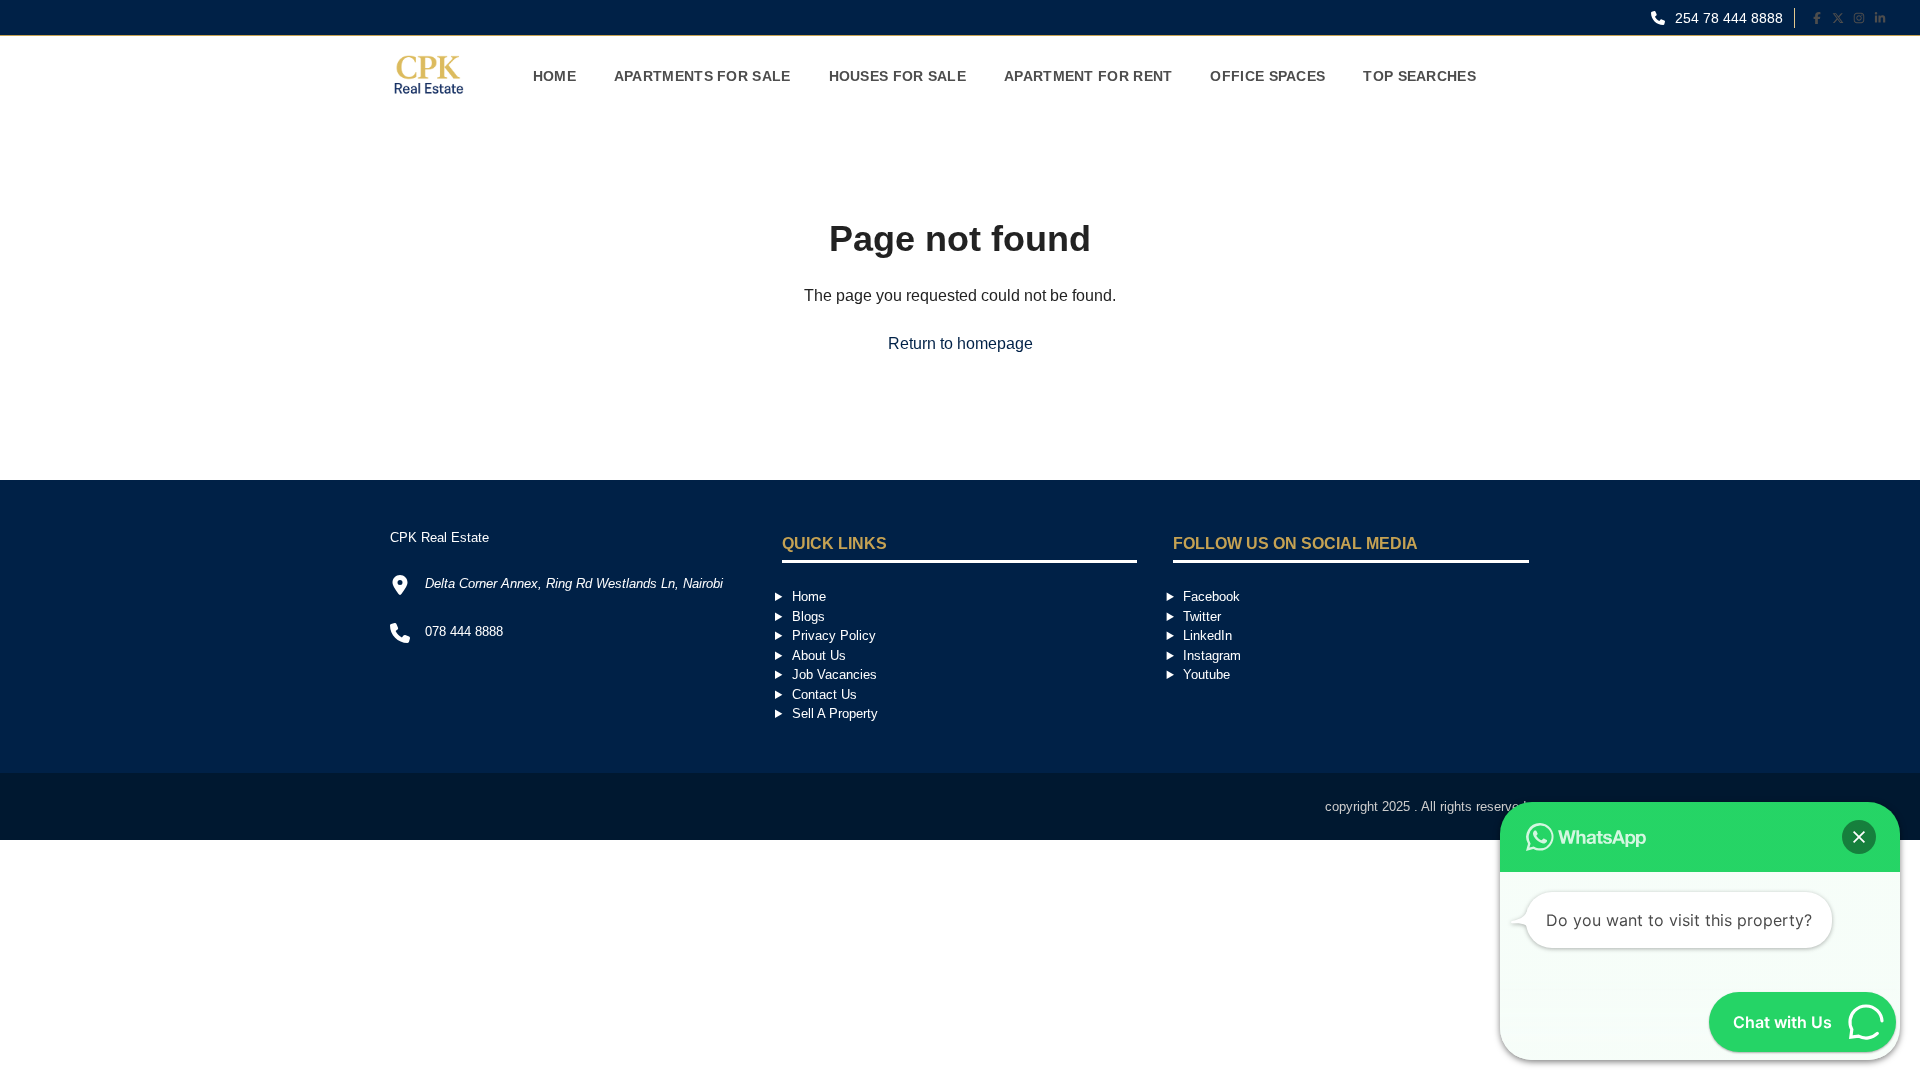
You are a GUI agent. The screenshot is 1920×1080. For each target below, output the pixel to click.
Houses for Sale (898, 76)
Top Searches (1419, 76)
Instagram (1212, 655)
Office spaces (1267, 76)
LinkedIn (1207, 635)
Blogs (808, 616)
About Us (819, 655)
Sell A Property (835, 713)
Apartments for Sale (702, 76)
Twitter (1202, 616)
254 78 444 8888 (1727, 18)
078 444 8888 (464, 631)
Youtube (1206, 674)
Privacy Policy (834, 635)
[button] (1859, 837)
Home (554, 76)
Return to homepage (960, 343)
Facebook (1211, 596)
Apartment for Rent (1088, 76)
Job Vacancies (834, 674)
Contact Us (824, 694)
